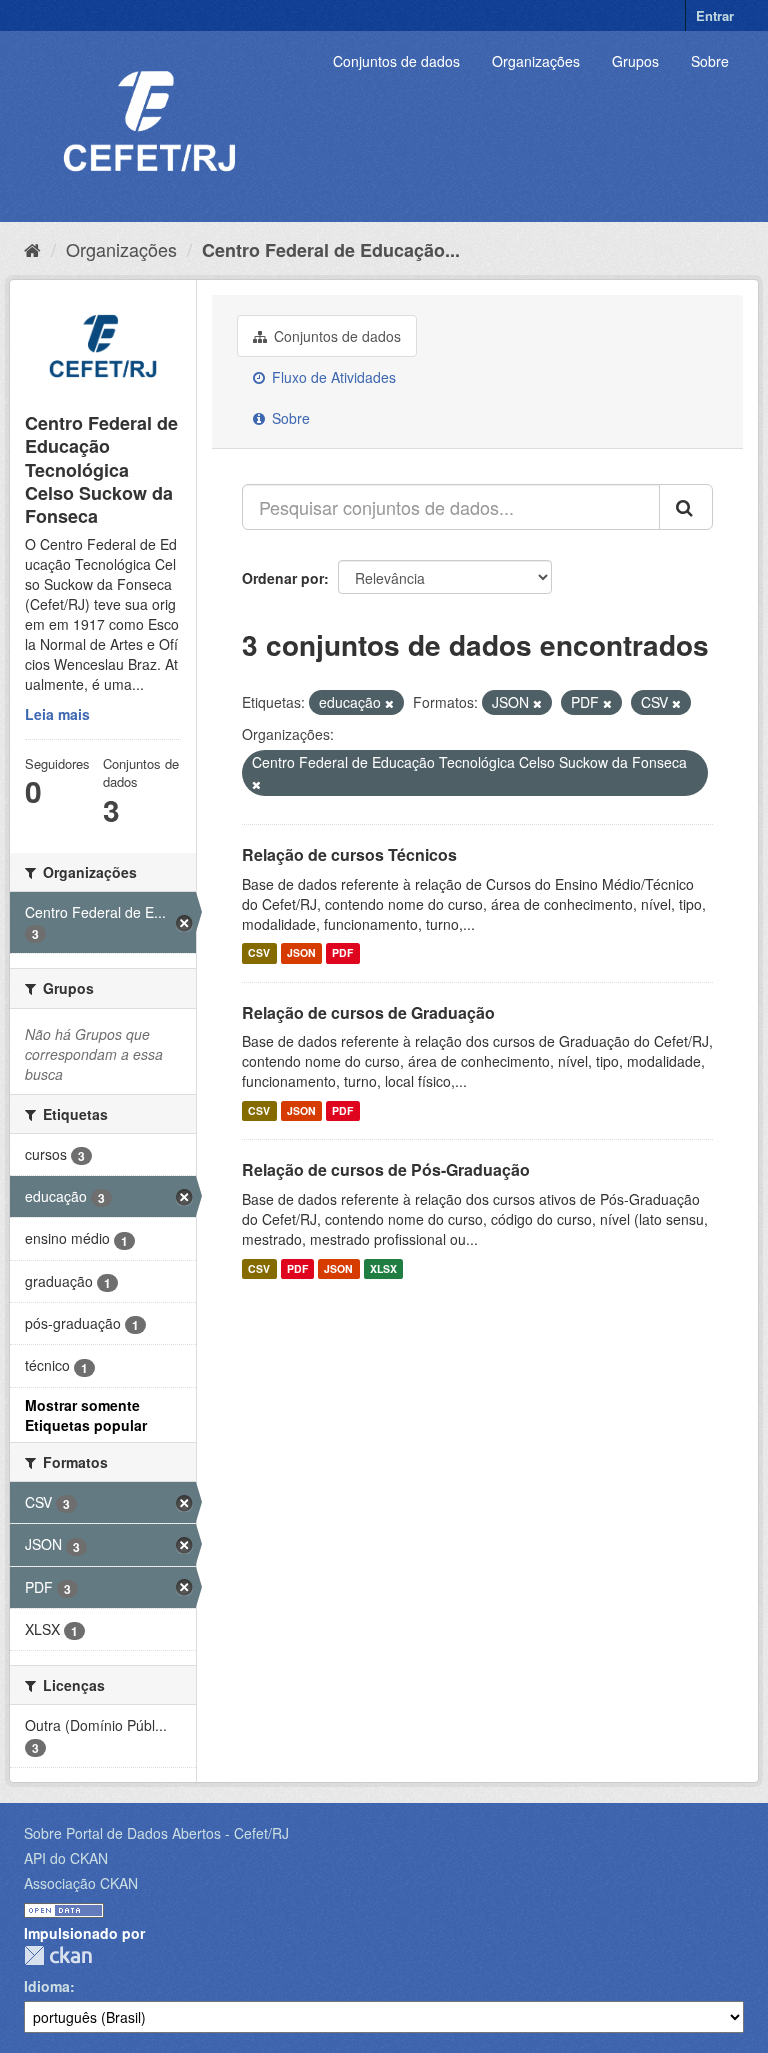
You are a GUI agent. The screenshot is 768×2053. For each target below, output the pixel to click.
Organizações (536, 61)
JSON (301, 953)
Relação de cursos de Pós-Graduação (386, 1169)
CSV (259, 953)
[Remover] (389, 703)
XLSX (383, 1268)
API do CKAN (66, 1858)
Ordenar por (283, 578)
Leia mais (57, 714)
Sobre (710, 61)
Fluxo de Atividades (332, 377)
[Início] (32, 249)
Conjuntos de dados (396, 61)
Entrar (715, 15)
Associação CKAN (81, 1883)
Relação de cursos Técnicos (349, 854)
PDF (342, 953)
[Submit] (686, 507)
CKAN (58, 1955)
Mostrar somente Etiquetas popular (86, 1415)
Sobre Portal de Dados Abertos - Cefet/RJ (156, 1833)
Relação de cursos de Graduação (368, 1012)
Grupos (635, 61)
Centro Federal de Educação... (331, 250)
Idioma (47, 1986)
